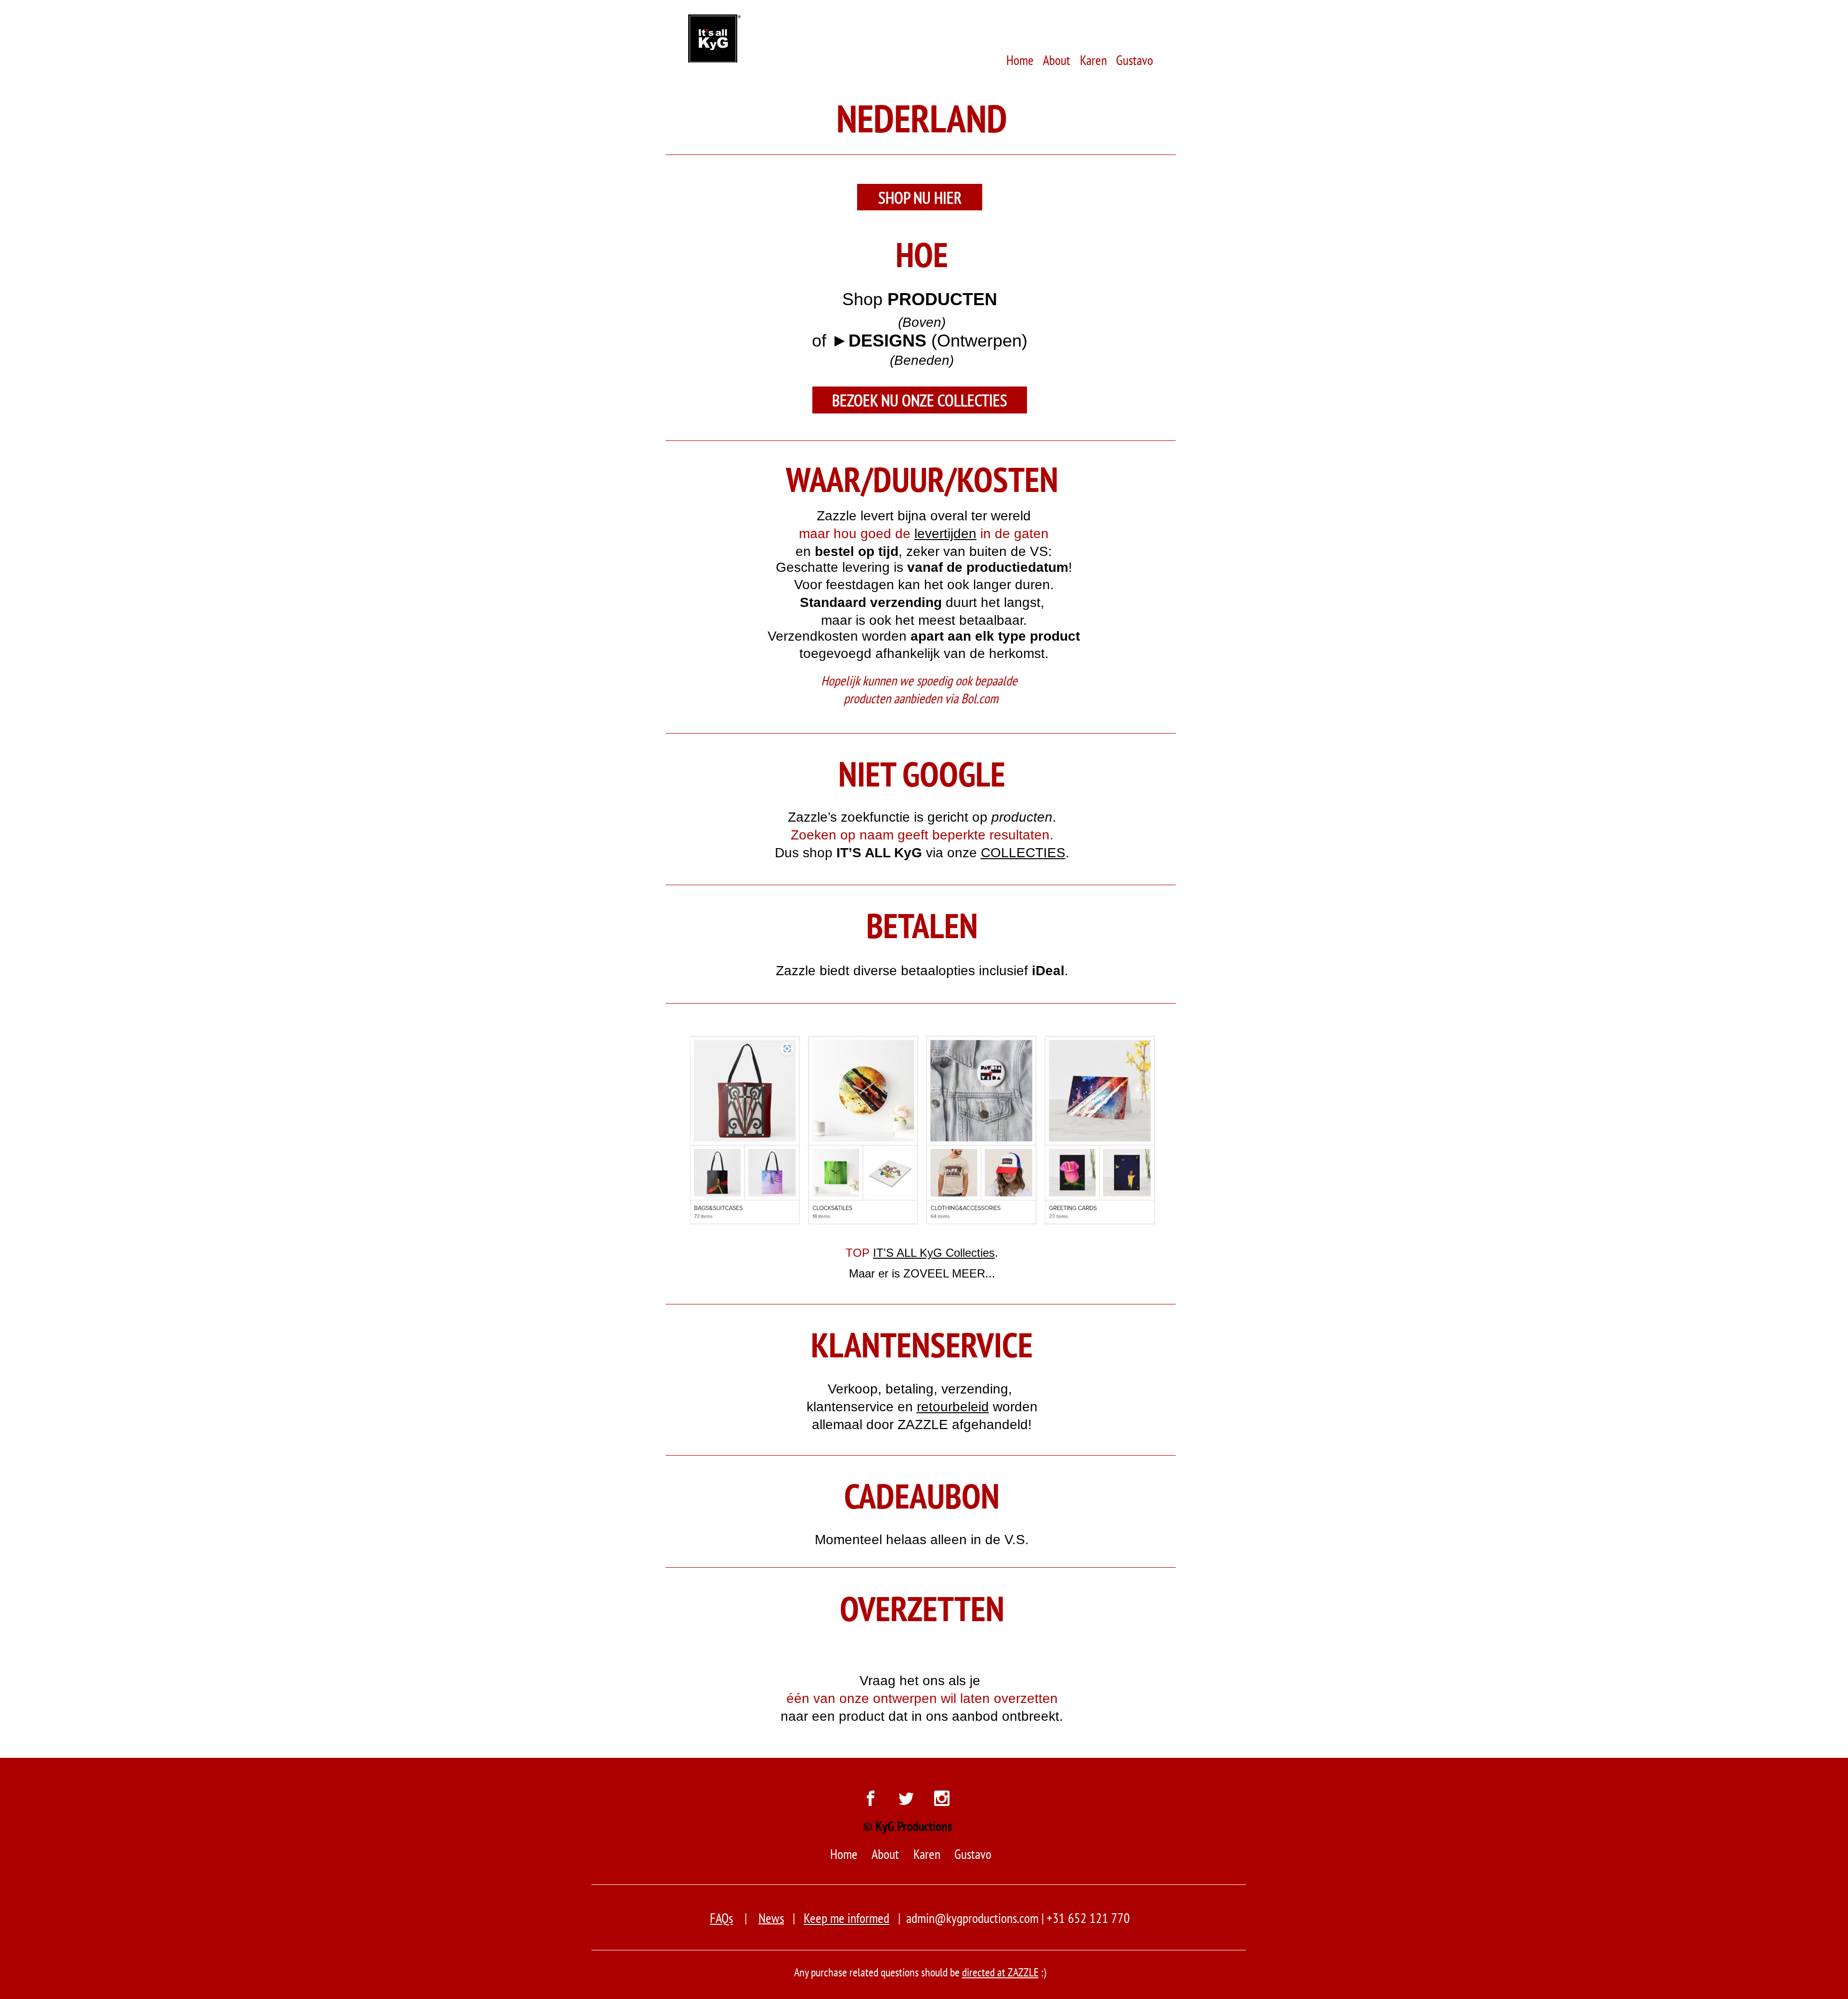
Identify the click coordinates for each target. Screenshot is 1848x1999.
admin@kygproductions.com (972, 1918)
